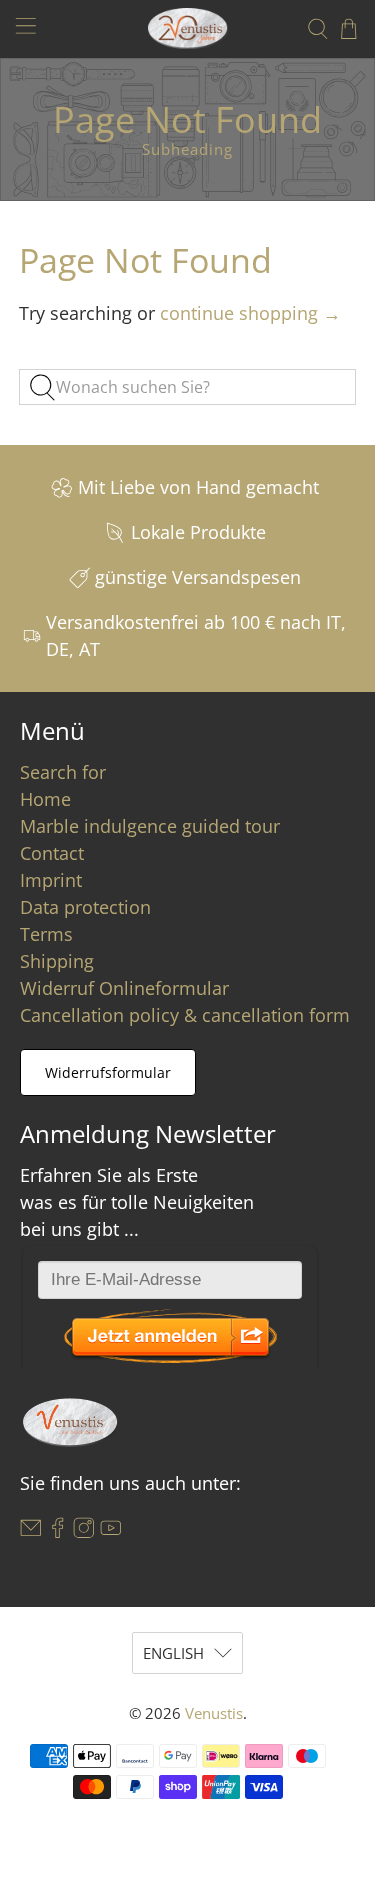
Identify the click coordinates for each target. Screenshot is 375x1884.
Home (45, 799)
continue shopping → (250, 313)
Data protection (85, 907)
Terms (46, 934)
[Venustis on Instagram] (84, 1532)
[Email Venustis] (31, 1532)
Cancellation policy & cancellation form (185, 1015)
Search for (63, 772)
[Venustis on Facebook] (58, 1532)
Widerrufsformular (108, 1072)
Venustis (214, 1713)
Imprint (51, 880)
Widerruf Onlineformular (124, 988)
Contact (52, 853)
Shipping (57, 961)
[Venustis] (188, 28)
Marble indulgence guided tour (150, 826)
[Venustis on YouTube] (111, 1532)
